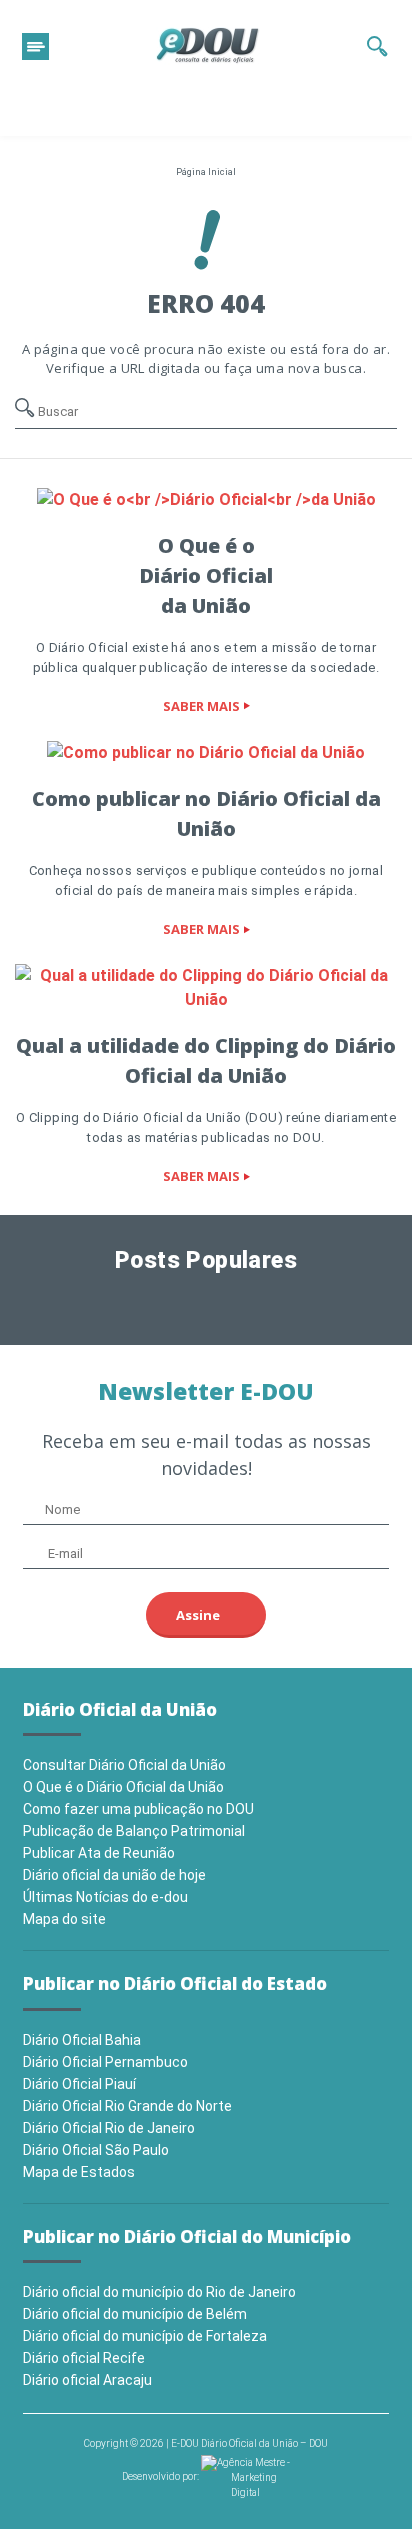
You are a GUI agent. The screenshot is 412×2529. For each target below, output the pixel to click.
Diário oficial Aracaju (87, 2380)
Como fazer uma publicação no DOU (138, 1809)
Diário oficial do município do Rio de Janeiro (159, 2292)
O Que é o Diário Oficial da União (123, 1787)
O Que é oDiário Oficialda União (206, 575)
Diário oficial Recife (84, 2358)
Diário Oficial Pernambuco (105, 2062)
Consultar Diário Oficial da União (124, 1765)
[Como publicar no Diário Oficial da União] (206, 752)
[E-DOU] (208, 46)
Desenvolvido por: (161, 2476)
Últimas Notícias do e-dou (105, 1897)
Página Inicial (206, 172)
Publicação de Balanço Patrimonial (134, 1831)
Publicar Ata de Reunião (99, 1853)
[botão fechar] (35, 46)
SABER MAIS (201, 706)
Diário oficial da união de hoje (114, 1875)
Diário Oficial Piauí (79, 2084)
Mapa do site (64, 1919)
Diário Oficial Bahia (82, 2040)
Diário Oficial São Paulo (96, 2150)
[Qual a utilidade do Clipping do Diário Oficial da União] (206, 987)
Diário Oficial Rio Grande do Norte (127, 2106)
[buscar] (377, 46)
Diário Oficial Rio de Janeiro (109, 2128)
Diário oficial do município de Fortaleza (145, 2336)
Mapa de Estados (79, 2172)
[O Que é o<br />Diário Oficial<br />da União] (206, 498)
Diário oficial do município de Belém (135, 2314)
